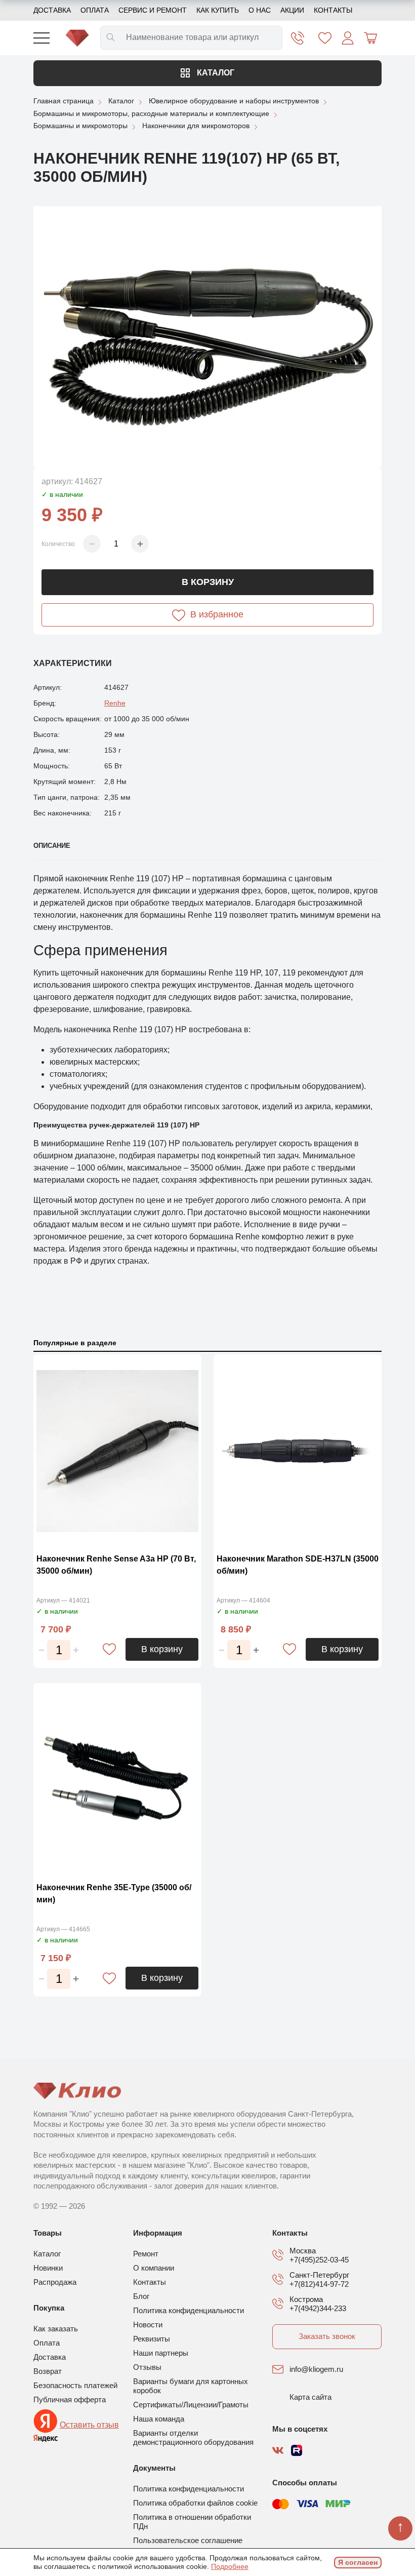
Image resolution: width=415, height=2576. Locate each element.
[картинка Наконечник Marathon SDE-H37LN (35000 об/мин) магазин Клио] (298, 1451)
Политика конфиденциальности (189, 2310)
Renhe (115, 703)
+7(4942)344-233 (318, 2308)
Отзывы (147, 2367)
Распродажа (55, 2282)
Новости (148, 2325)
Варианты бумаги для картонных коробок (191, 2386)
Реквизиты (152, 2339)
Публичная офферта (70, 2399)
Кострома (306, 2299)
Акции (292, 10)
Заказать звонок (327, 2336)
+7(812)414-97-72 (319, 2284)
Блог (141, 2296)
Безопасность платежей (75, 2385)
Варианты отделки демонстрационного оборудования (193, 2437)
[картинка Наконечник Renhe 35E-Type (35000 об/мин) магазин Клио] (117, 1780)
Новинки (48, 2268)
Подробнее (230, 2566)
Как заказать (56, 2329)
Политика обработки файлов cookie (195, 2503)
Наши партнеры (161, 2353)
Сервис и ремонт (153, 10)
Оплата (95, 10)
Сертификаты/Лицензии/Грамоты (191, 2405)
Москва (303, 2251)
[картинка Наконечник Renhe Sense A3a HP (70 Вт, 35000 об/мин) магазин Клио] (117, 1451)
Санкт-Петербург (319, 2275)
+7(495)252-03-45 (319, 2260)
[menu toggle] (41, 38)
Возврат (48, 2371)
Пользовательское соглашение (188, 2540)
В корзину (208, 582)
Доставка (52, 10)
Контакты (333, 10)
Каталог (215, 73)
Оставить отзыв (89, 2425)
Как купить (218, 10)
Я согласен (358, 2562)
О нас (260, 10)
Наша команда (159, 2419)
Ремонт (146, 2254)
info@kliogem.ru (316, 2369)
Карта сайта (310, 2397)
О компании (154, 2268)
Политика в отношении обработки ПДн (192, 2522)
